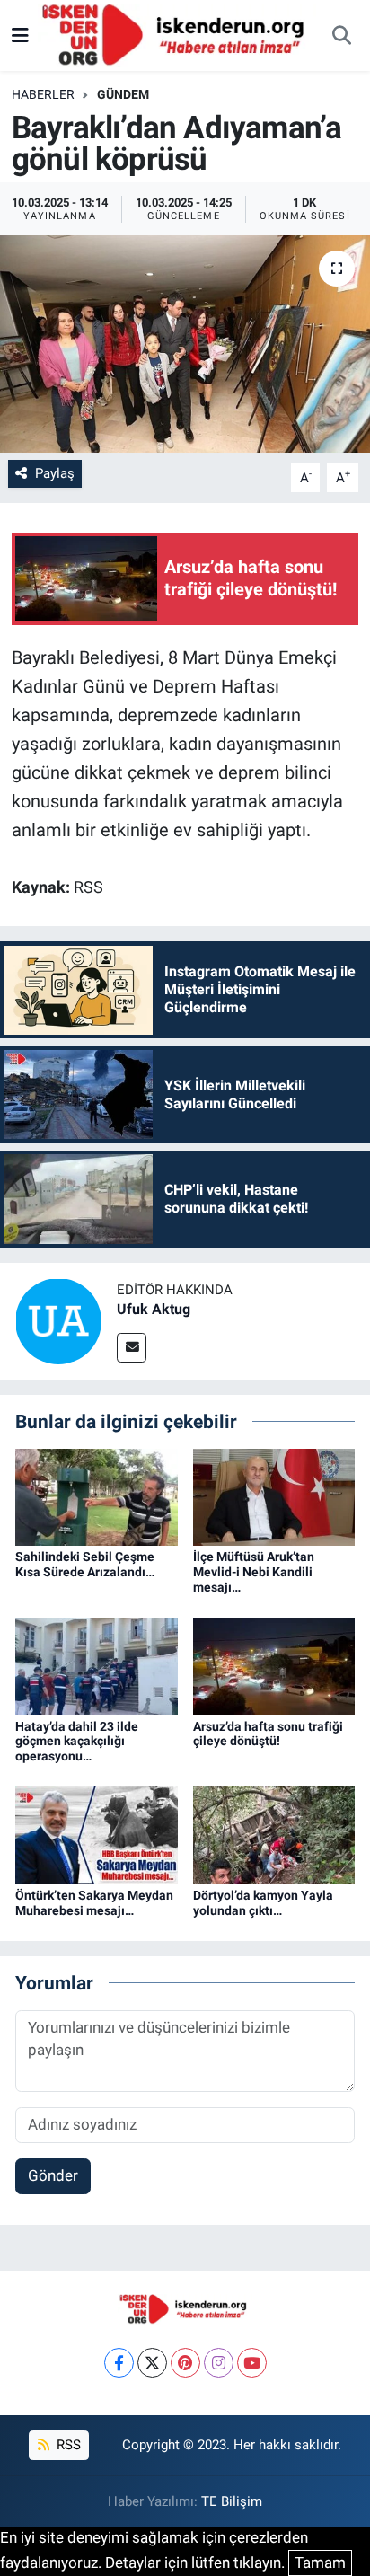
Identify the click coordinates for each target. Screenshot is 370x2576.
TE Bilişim (232, 2501)
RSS (67, 2445)
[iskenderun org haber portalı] (177, 34)
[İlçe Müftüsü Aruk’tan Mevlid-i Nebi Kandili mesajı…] (274, 1495)
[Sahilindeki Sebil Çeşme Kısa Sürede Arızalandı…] (97, 1495)
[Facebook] (119, 2363)
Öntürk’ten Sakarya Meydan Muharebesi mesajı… (94, 1903)
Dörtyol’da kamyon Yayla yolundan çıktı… (263, 1903)
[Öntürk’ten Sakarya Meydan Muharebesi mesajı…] (97, 1834)
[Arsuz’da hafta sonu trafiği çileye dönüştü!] (274, 1665)
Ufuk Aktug (154, 1309)
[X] (152, 2363)
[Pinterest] (185, 2363)
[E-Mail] (132, 1348)
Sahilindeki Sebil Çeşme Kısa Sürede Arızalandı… (85, 1564)
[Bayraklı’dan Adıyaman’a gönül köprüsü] (185, 344)
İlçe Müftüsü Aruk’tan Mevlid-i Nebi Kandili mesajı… (254, 1572)
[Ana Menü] (20, 35)
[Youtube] (252, 2363)
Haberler (43, 94)
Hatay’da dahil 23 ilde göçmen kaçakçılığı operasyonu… (77, 1742)
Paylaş (55, 473)
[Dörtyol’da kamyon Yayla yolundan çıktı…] (274, 1834)
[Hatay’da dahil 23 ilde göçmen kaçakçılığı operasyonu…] (97, 1665)
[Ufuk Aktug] (58, 1320)
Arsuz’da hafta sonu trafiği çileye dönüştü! (268, 1734)
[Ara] (341, 36)
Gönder (53, 2175)
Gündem (123, 94)
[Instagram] (219, 2363)
